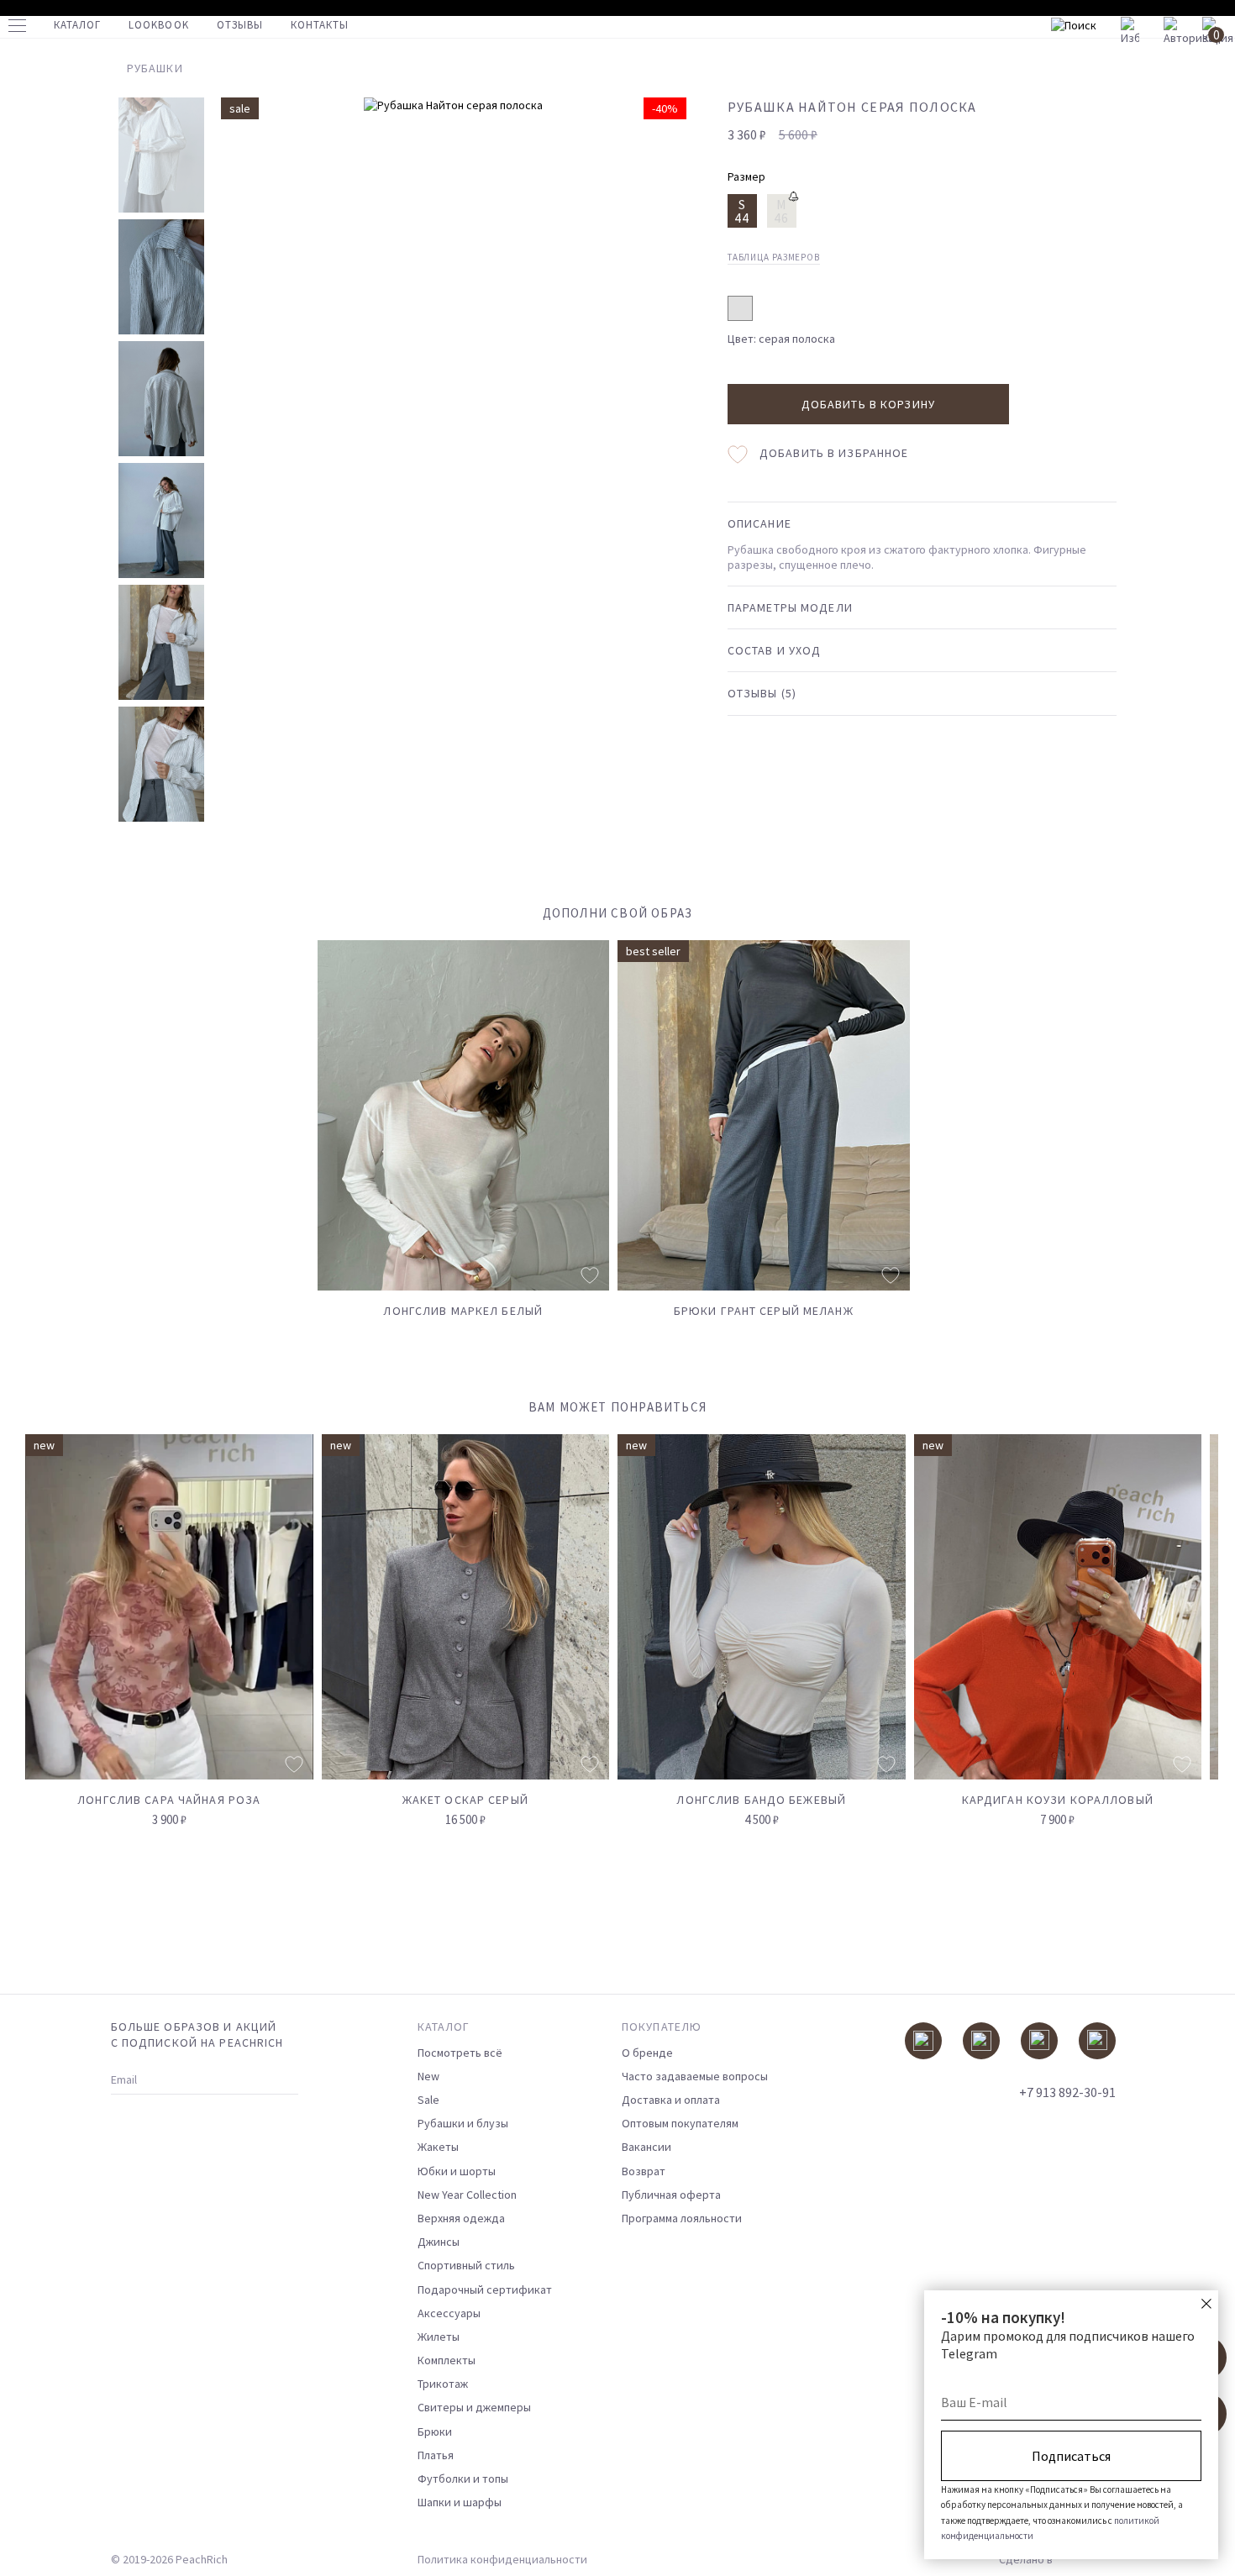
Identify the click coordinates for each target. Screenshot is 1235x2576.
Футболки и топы (463, 2479)
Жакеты (438, 2147)
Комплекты (447, 2360)
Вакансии (646, 2147)
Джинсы (439, 2242)
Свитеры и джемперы (474, 2407)
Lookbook (158, 25)
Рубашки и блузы (463, 2123)
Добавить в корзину (868, 404)
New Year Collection (467, 2195)
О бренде (647, 2053)
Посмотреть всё (460, 2053)
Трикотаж (443, 2384)
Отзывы (240, 25)
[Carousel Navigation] (1174, 1417)
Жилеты (439, 2337)
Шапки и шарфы (460, 2502)
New (428, 2076)
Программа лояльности (682, 2218)
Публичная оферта (671, 2195)
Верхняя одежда (461, 2218)
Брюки (435, 2431)
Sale (428, 2100)
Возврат (644, 2171)
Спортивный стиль (466, 2265)
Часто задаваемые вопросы (695, 2076)
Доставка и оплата (671, 2100)
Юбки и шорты (457, 2171)
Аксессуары (449, 2313)
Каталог (77, 25)
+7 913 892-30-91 (1067, 2092)
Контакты (320, 25)
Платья (436, 2455)
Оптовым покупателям (680, 2123)
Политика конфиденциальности (502, 2559)
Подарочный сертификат (485, 2289)
